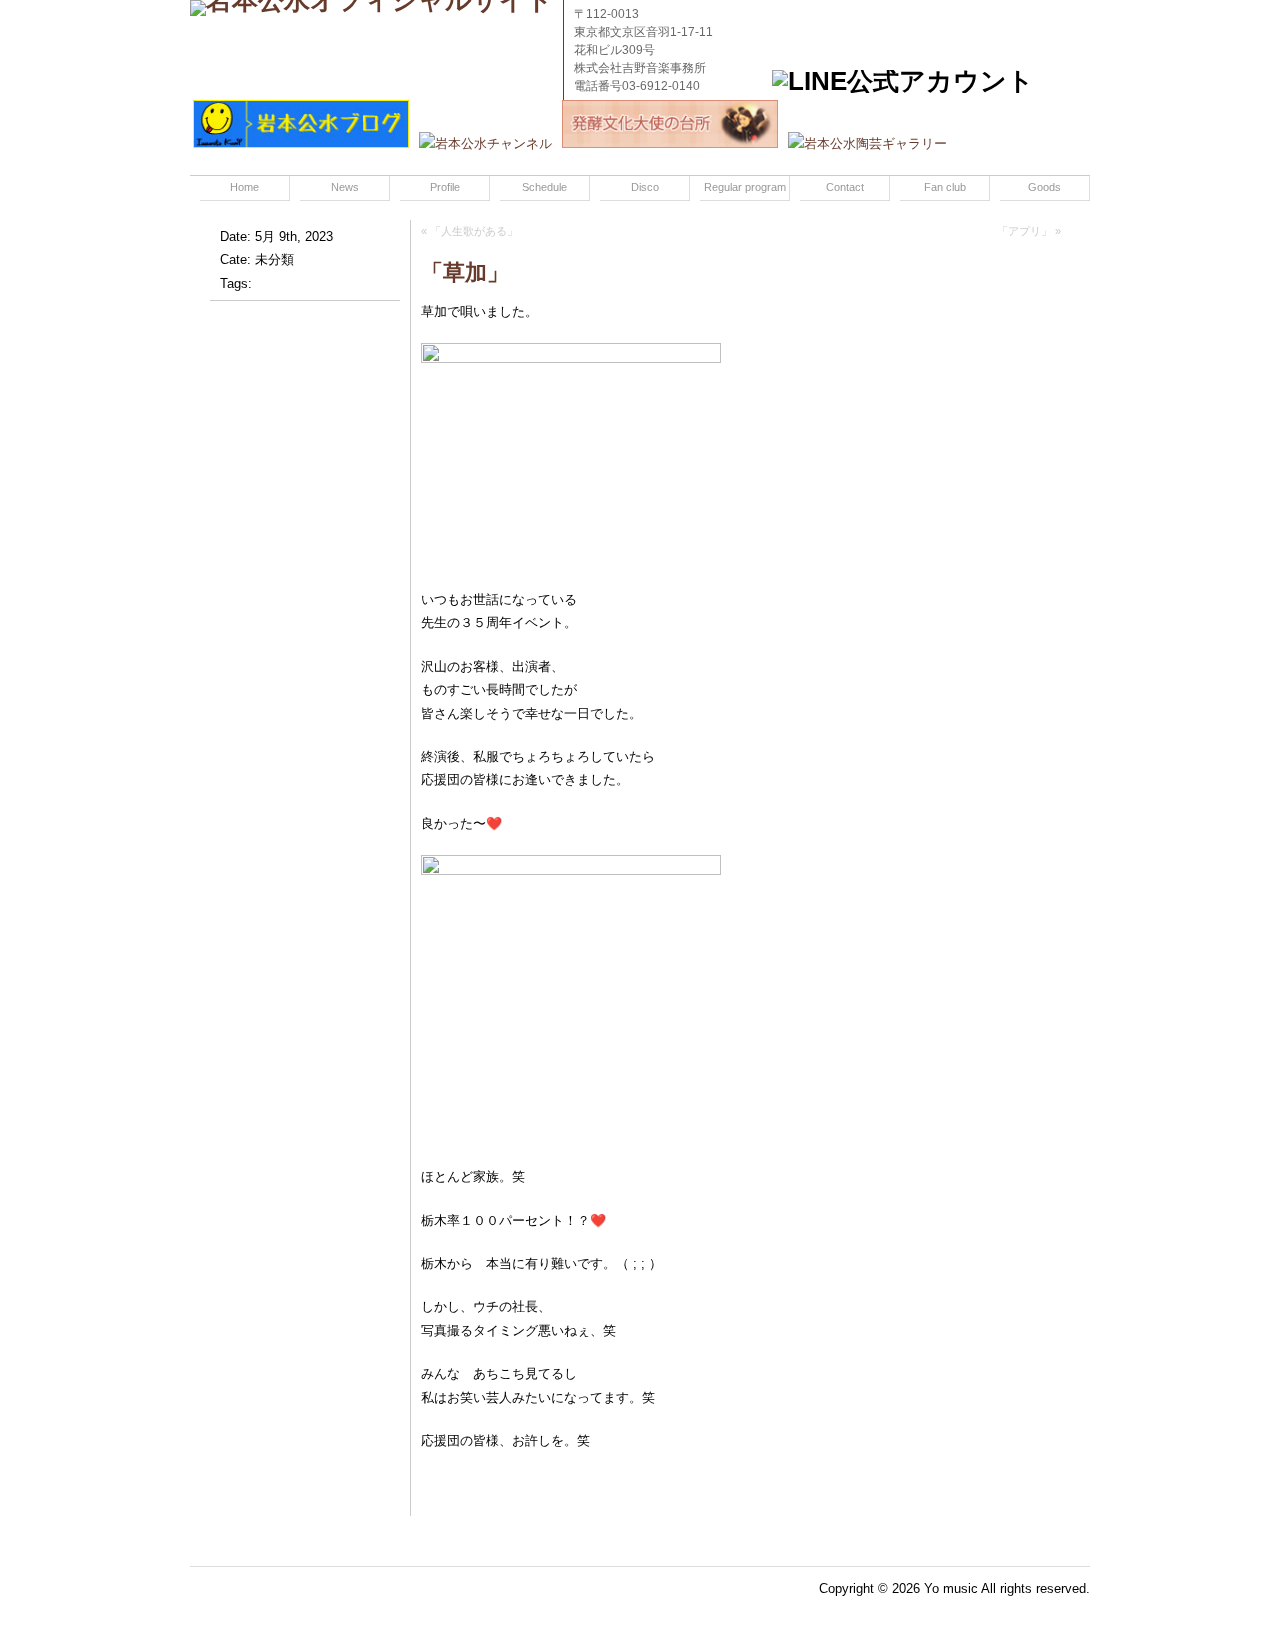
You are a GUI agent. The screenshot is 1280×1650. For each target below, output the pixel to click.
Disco (645, 187)
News (345, 187)
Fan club (945, 187)
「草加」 (465, 272)
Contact (845, 187)
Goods (1044, 187)
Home (244, 187)
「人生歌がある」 (474, 231)
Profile (445, 187)
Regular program (745, 187)
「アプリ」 (1024, 231)
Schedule (544, 187)
